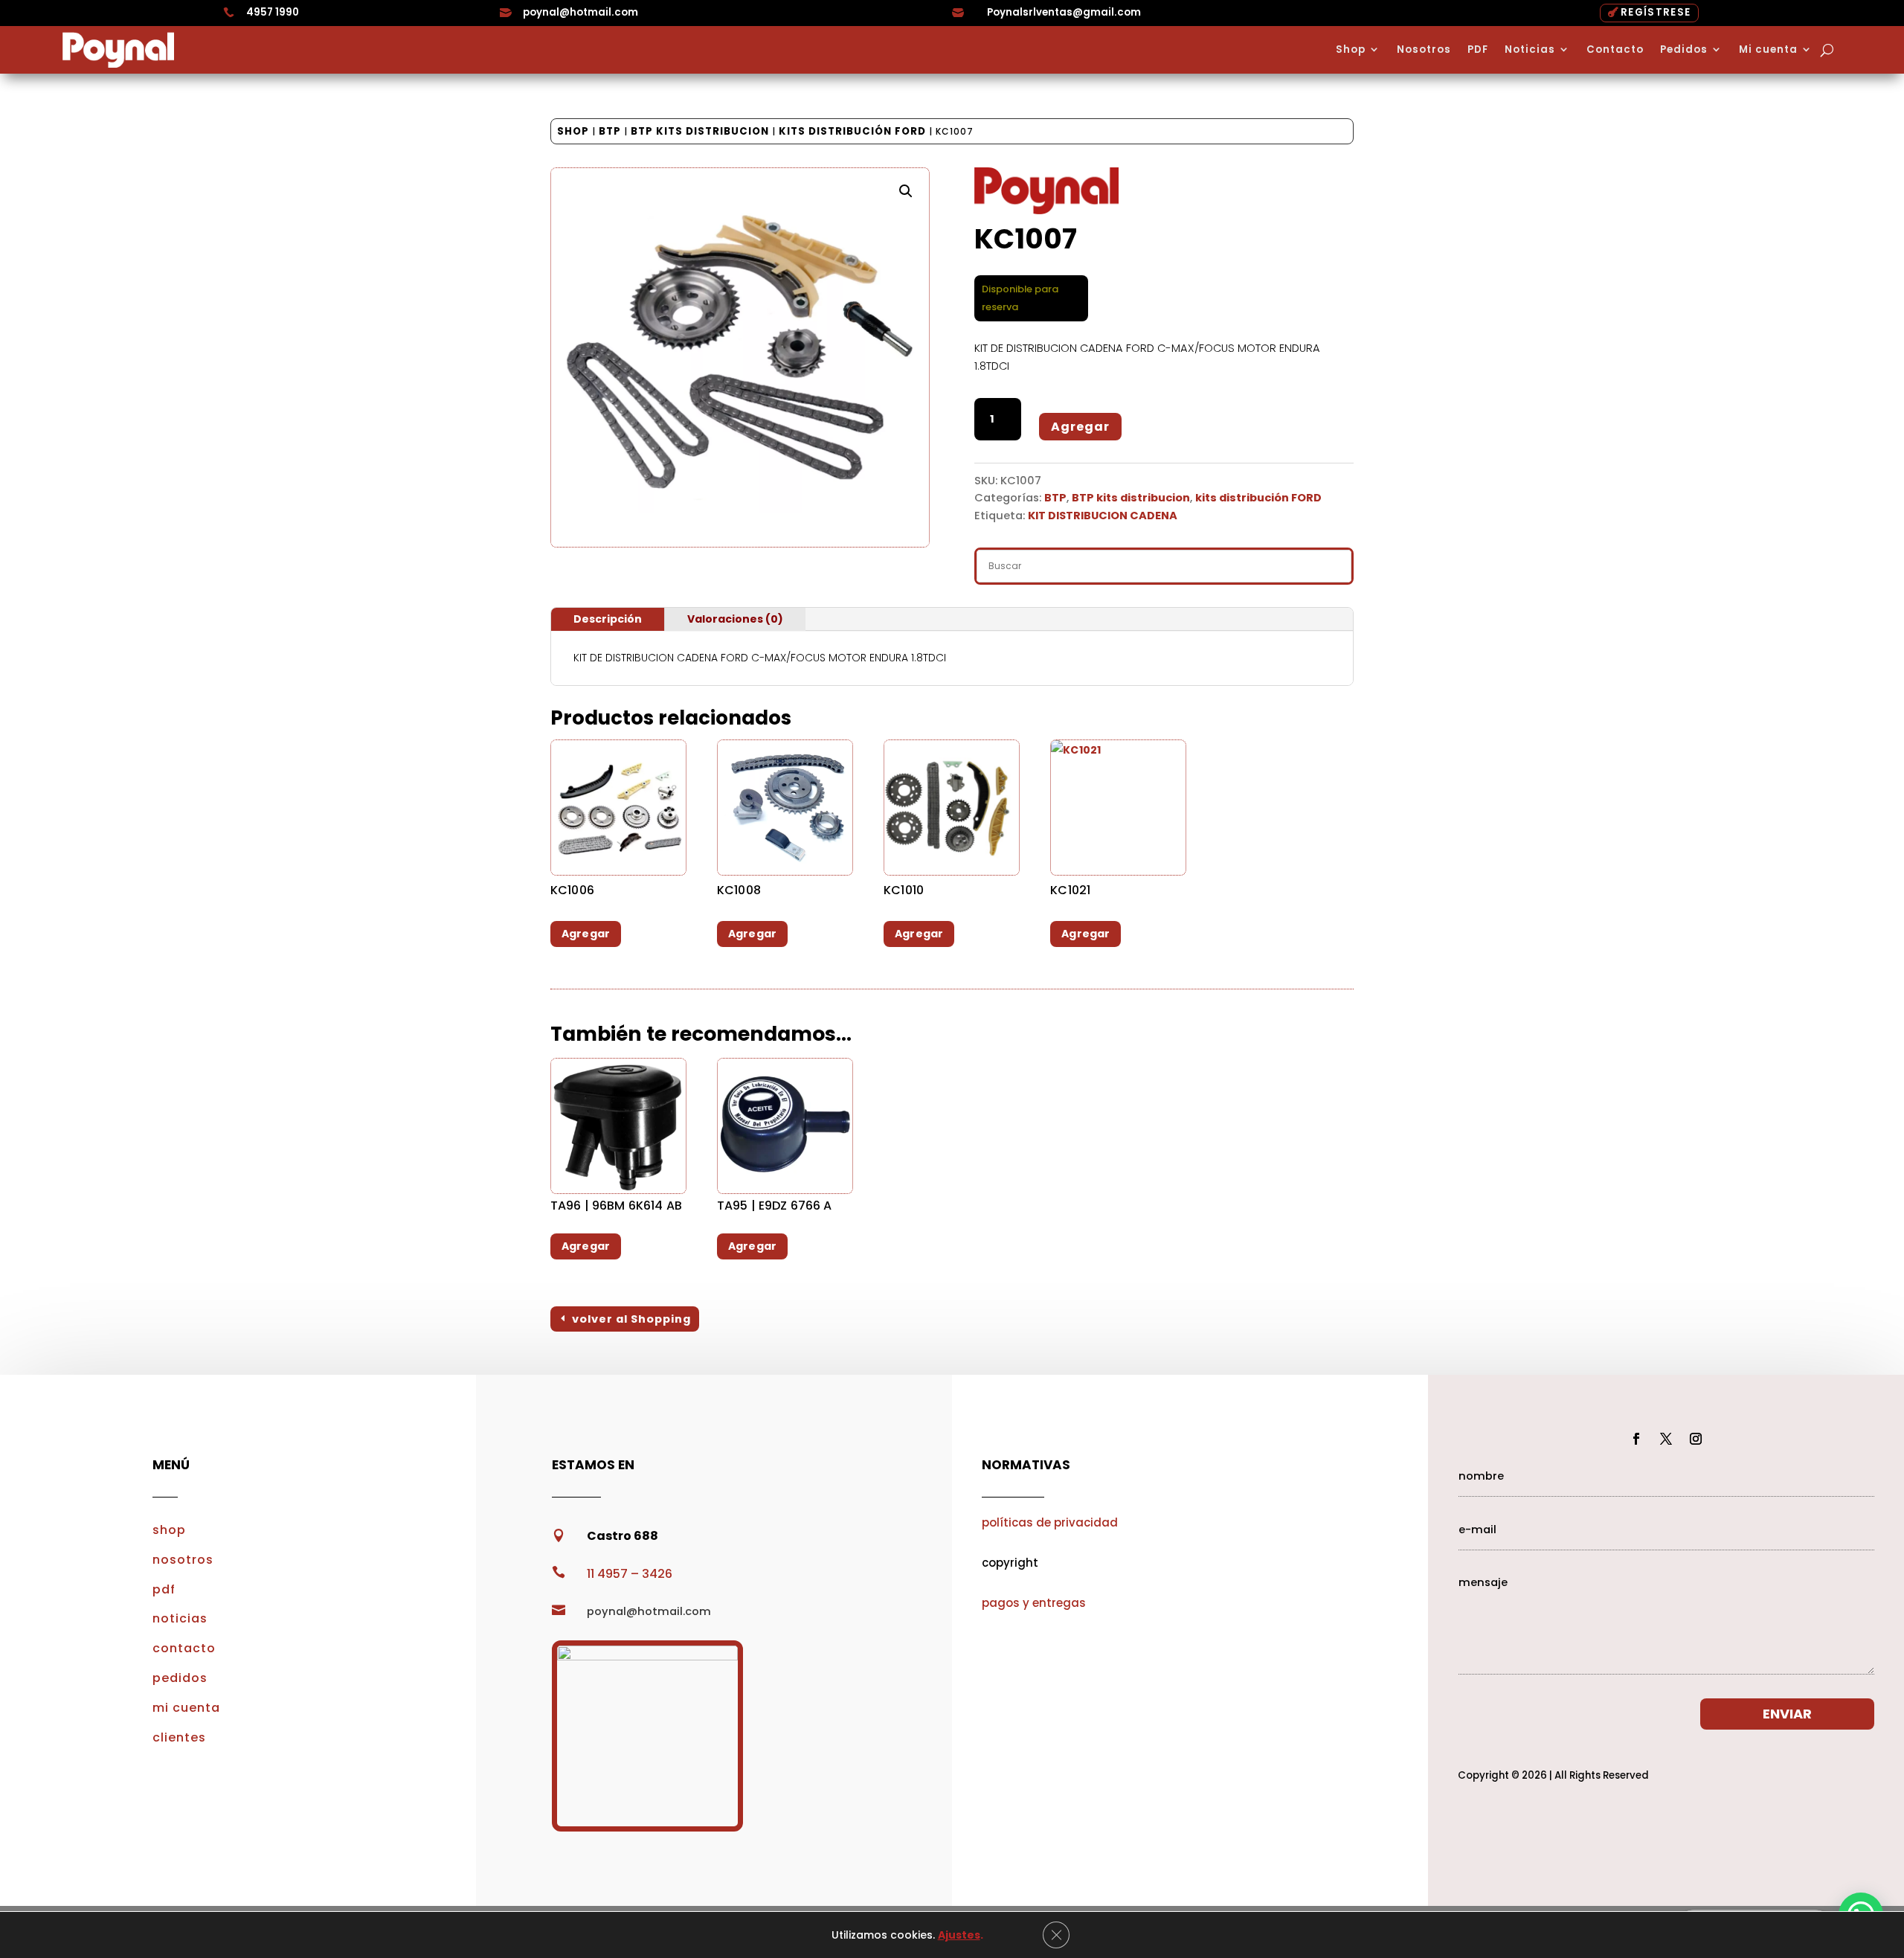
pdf (164, 1589)
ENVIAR (1787, 1714)
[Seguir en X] (1666, 1439)
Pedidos (1684, 50)
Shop (1351, 50)
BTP (610, 131)
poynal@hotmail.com (580, 12)
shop (169, 1530)
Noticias (1530, 50)
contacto (184, 1648)
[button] (906, 191)
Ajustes (959, 1935)
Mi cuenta (1768, 50)
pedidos (180, 1678)
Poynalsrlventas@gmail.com (1064, 12)
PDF (1478, 50)
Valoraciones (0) (735, 619)
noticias (180, 1618)
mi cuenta (186, 1708)
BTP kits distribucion (700, 131)
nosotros (183, 1560)
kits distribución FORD (852, 131)
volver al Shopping (631, 1319)
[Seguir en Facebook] (1636, 1439)
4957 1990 (273, 12)
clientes (179, 1737)
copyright (1010, 1563)
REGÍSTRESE (1656, 12)
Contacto (1615, 50)
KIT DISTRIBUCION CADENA (1103, 516)
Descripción (608, 619)
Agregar (1080, 427)
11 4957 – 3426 (630, 1574)
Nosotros (1424, 50)
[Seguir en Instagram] (1696, 1439)
